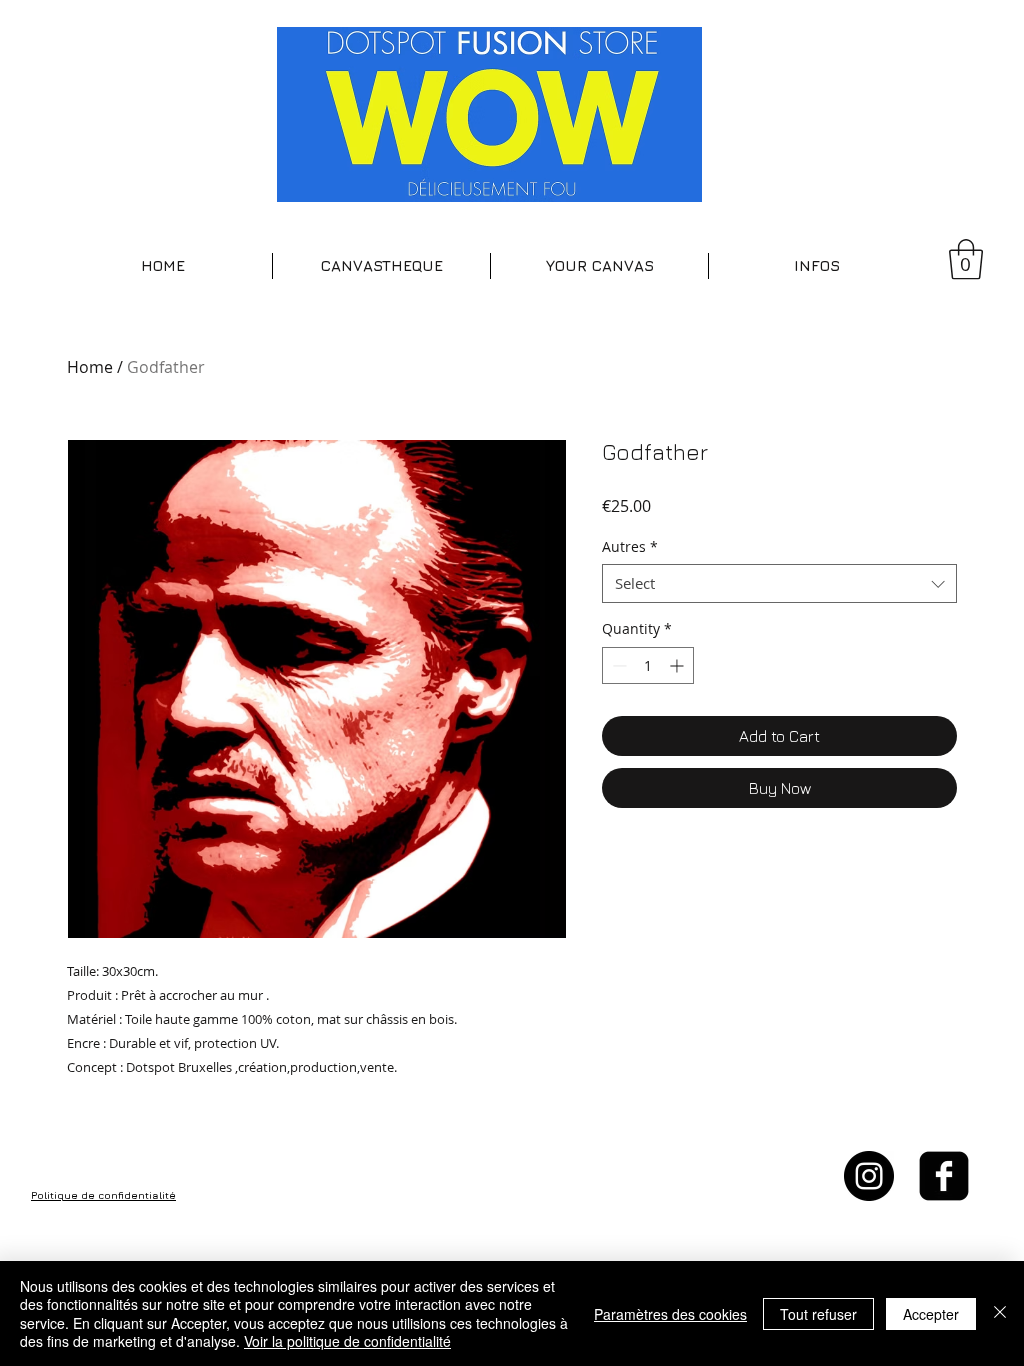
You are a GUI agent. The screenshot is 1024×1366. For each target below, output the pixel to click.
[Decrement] (617, 665)
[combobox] (779, 583)
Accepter (931, 1314)
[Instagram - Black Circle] (869, 1176)
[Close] (1000, 1313)
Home (90, 367)
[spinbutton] (648, 665)
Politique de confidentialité (103, 1195)
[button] (381, 266)
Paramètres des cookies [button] (670, 1314)
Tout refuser (818, 1314)
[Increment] (678, 665)
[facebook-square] (944, 1176)
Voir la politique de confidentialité (347, 1341)
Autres (630, 546)
